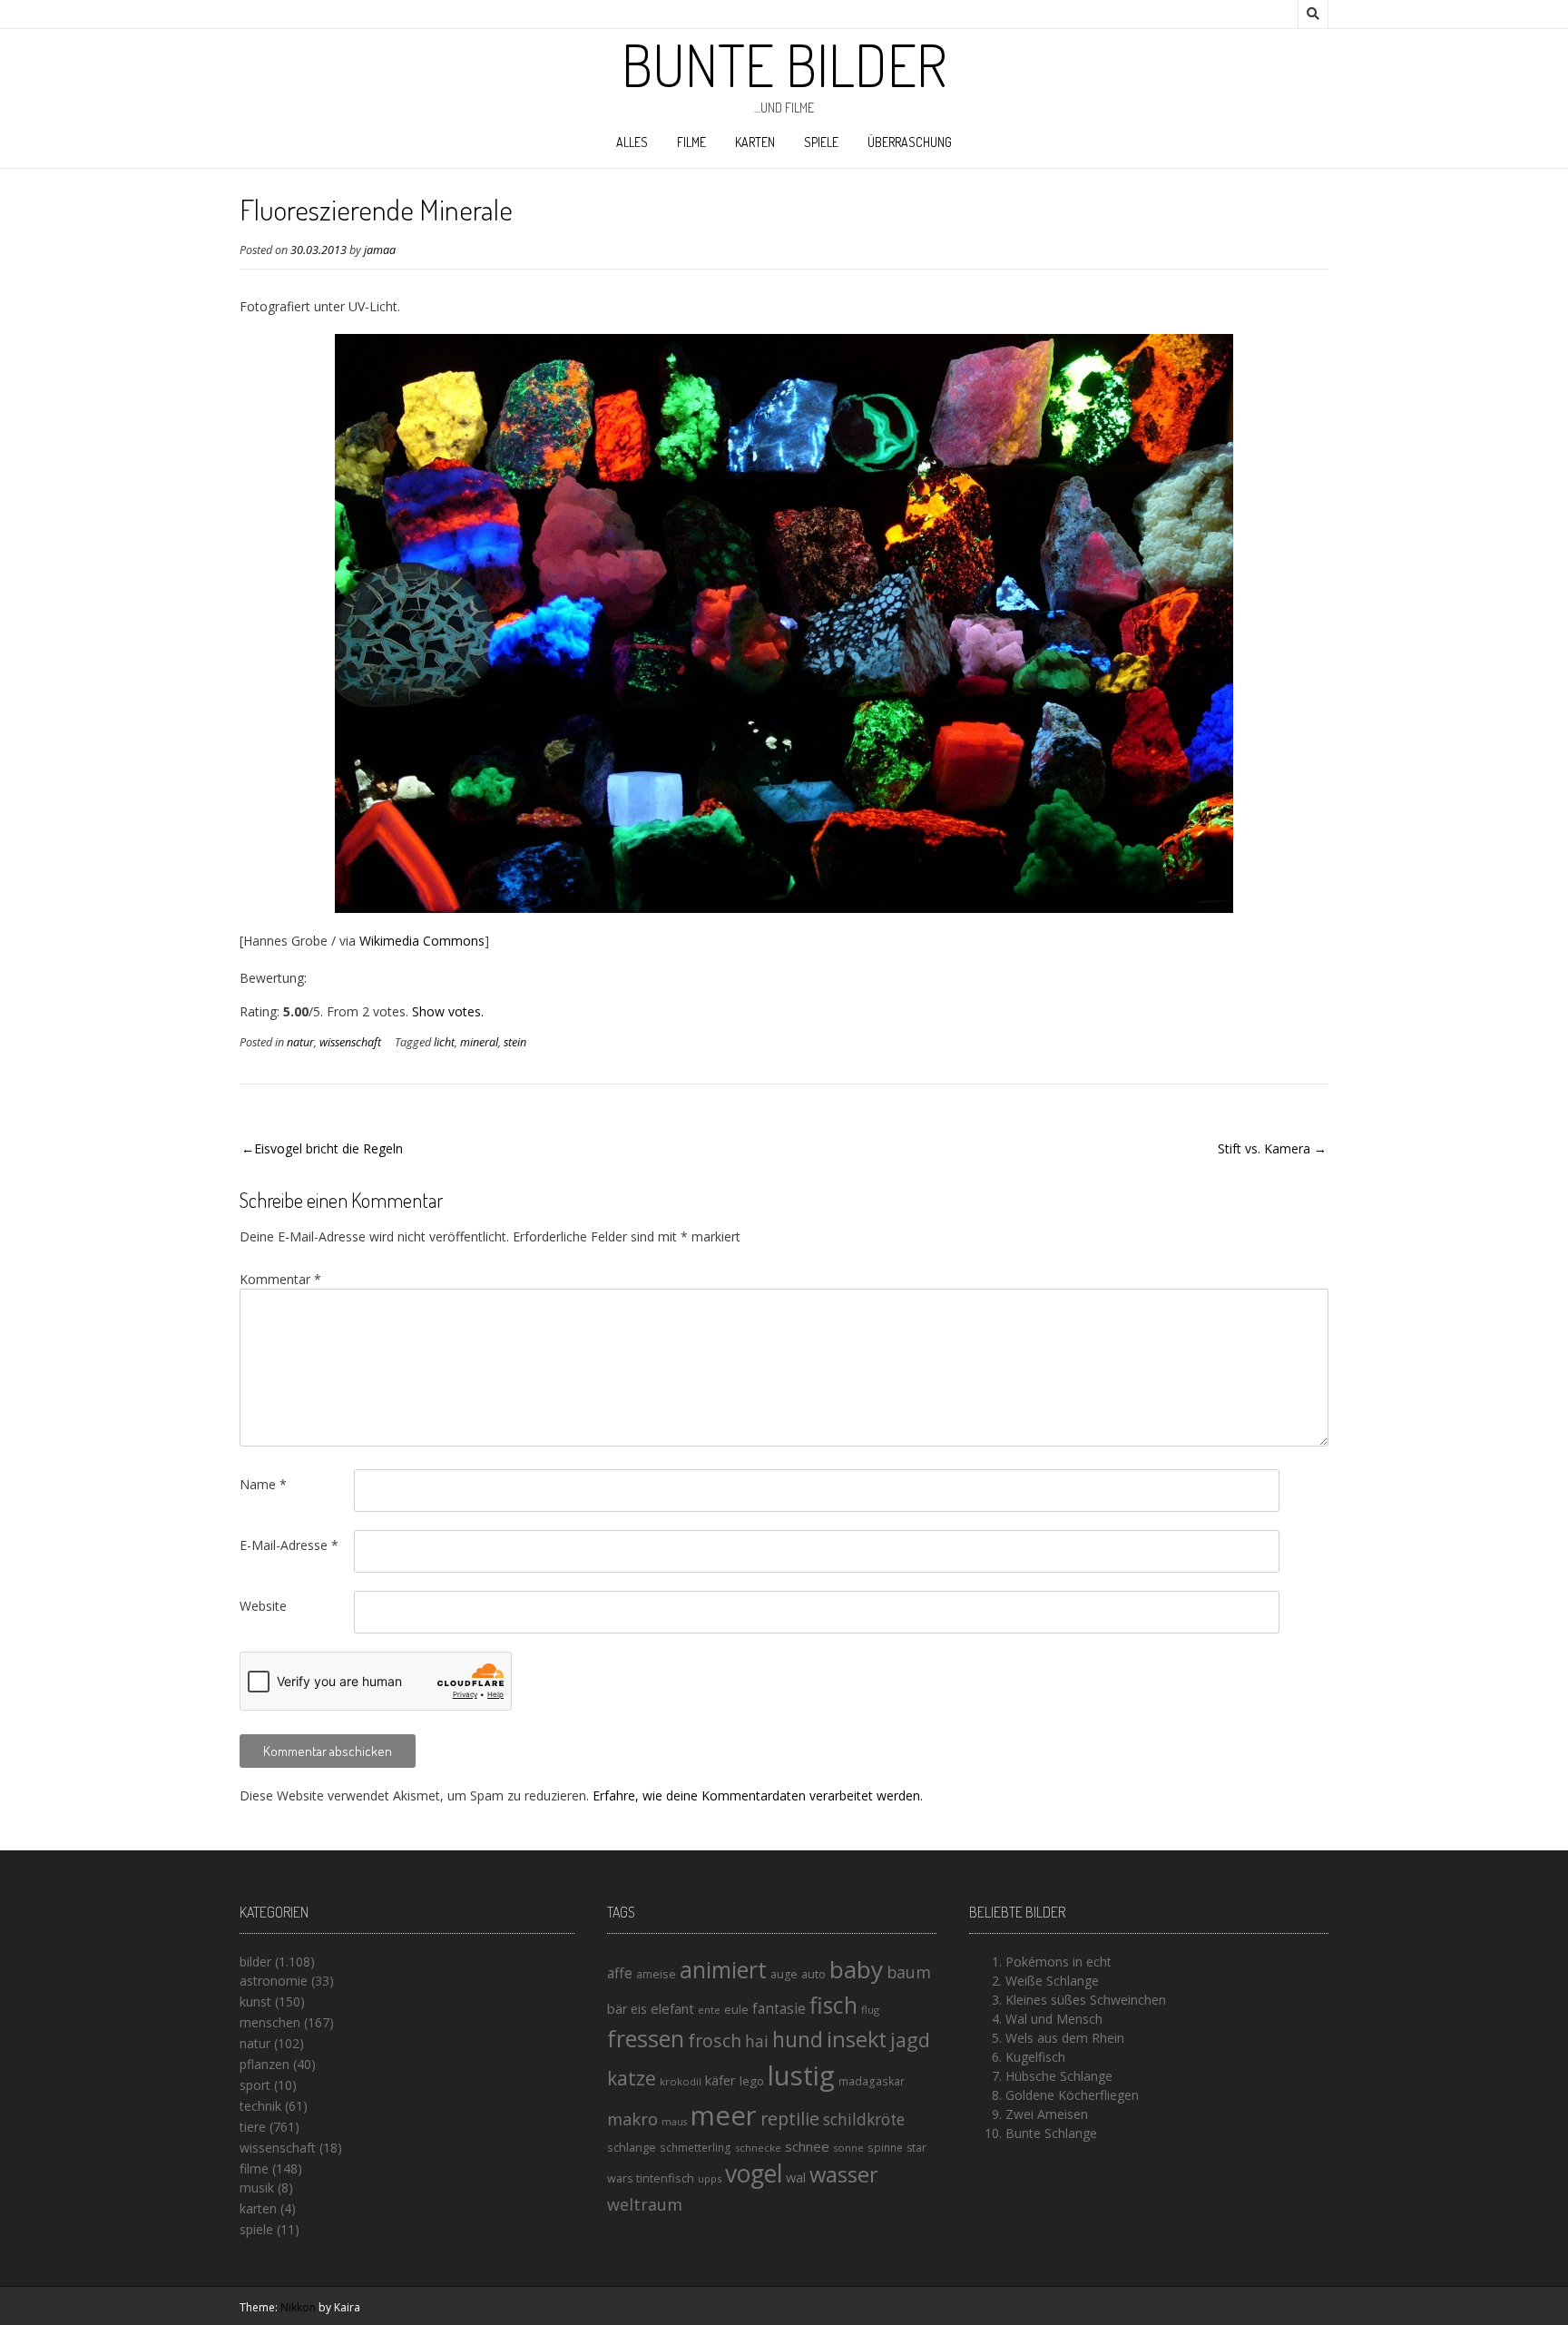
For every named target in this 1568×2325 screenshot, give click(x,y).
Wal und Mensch (1054, 2019)
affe (620, 1973)
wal (796, 2177)
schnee (807, 2146)
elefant (672, 2008)
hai (757, 2041)
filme (691, 142)
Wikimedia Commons (422, 941)
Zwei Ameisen (1047, 2114)
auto (813, 1974)
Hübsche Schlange (1059, 2076)
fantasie (779, 2009)
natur (300, 1042)
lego (752, 2081)
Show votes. (448, 1011)
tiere (253, 2127)
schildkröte (864, 2119)
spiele (821, 142)
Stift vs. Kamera (1264, 1148)
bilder (255, 1962)
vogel (754, 2173)
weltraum (645, 2204)
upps (710, 2178)
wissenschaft (350, 1042)
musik (257, 2188)
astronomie (274, 1981)
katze (632, 2078)
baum (909, 1972)
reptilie (790, 2119)
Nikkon (298, 2307)
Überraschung (910, 142)
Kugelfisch (1035, 2057)
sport (255, 2085)
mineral (479, 1042)
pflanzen (265, 2064)
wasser (844, 2174)
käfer (720, 2080)
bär (617, 2009)
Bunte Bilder (784, 64)
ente (709, 2010)
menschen (270, 2022)
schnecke (758, 2148)
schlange (632, 2147)
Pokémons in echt (1058, 1962)
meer (724, 2115)
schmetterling (696, 2148)
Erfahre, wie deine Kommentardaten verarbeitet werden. (758, 1795)
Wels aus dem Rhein (1065, 2038)
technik (260, 2106)
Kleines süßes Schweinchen (1086, 2000)
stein (515, 1042)
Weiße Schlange (1052, 1981)
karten (755, 142)
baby (856, 1969)
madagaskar (872, 2081)
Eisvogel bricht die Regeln (328, 1148)
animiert (723, 1969)
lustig (801, 2075)
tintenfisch (665, 2178)
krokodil (681, 2081)
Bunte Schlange (1051, 2133)
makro (632, 2119)
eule (736, 2009)
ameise (656, 1974)
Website (263, 1606)
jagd (910, 2040)
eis (639, 2009)
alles (632, 142)
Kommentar (280, 1279)
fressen (646, 2038)
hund (798, 2039)
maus (674, 2122)
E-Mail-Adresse (289, 1545)
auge (784, 1974)
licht (444, 1042)
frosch (715, 2041)
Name (263, 1484)
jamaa (380, 250)
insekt (857, 2039)
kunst (255, 2001)
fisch (833, 2005)
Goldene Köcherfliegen (1072, 2095)
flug (870, 2010)
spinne (885, 2148)
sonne (848, 2148)
